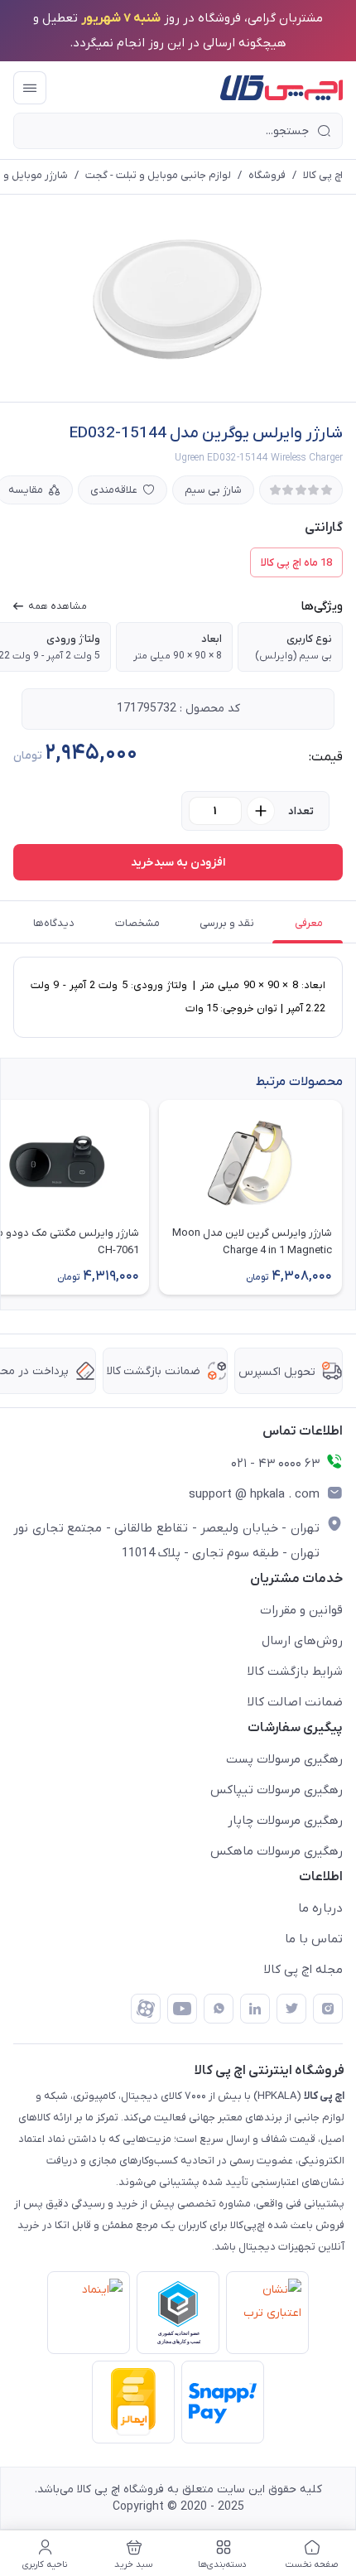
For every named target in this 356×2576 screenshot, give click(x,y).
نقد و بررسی (227, 923)
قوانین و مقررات (301, 1610)
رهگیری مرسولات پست (284, 1759)
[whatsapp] (219, 2009)
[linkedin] (255, 2009)
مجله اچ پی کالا (303, 1970)
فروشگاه (267, 175)
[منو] (30, 88)
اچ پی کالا (323, 175)
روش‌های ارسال (302, 1641)
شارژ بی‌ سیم (213, 490)
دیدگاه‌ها (54, 923)
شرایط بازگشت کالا (295, 1672)
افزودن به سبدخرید (178, 863)
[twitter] (291, 2009)
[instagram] (328, 2009)
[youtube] (182, 2009)
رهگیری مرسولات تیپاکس (277, 1790)
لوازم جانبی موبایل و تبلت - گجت (158, 175)
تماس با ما (314, 1939)
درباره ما (320, 1908)
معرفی (309, 923)
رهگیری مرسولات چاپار (285, 1821)
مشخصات (137, 923)
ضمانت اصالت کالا (295, 1702)
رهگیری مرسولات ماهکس (277, 1851)
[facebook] (146, 2009)
